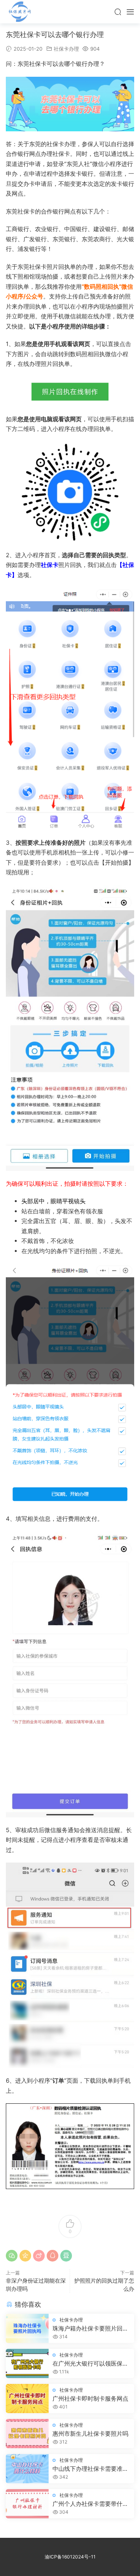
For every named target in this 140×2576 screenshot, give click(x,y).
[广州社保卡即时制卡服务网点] (27, 2399)
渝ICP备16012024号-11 (70, 2557)
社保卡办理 (66, 49)
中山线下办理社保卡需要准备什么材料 (90, 2469)
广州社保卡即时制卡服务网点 (90, 2399)
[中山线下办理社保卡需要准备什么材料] (27, 2469)
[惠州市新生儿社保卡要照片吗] (27, 2434)
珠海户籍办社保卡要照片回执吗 (90, 2329)
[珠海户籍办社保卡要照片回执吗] (27, 2328)
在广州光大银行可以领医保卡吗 (90, 2364)
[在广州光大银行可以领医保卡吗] (27, 2363)
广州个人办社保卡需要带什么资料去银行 (90, 2504)
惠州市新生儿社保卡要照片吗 (90, 2434)
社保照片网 (19, 12)
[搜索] (118, 12)
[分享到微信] (12, 2256)
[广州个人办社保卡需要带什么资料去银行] (27, 2504)
